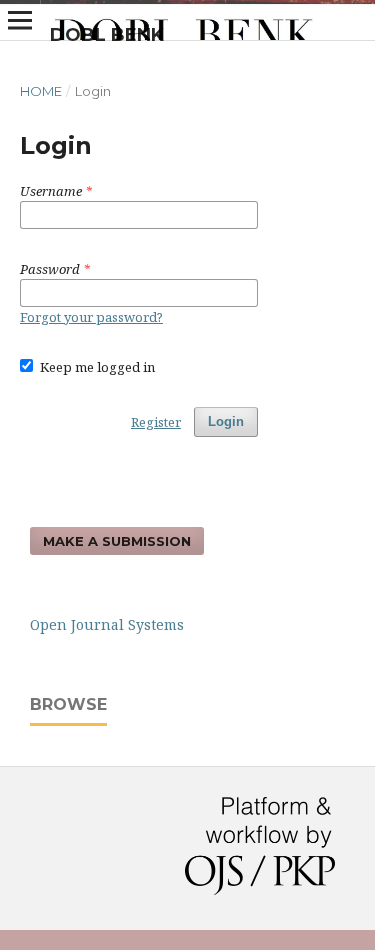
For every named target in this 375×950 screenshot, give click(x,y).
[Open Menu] (20, 20)
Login (226, 421)
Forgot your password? (91, 317)
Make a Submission (117, 541)
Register (156, 422)
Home (41, 91)
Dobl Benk (107, 35)
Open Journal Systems (107, 624)
